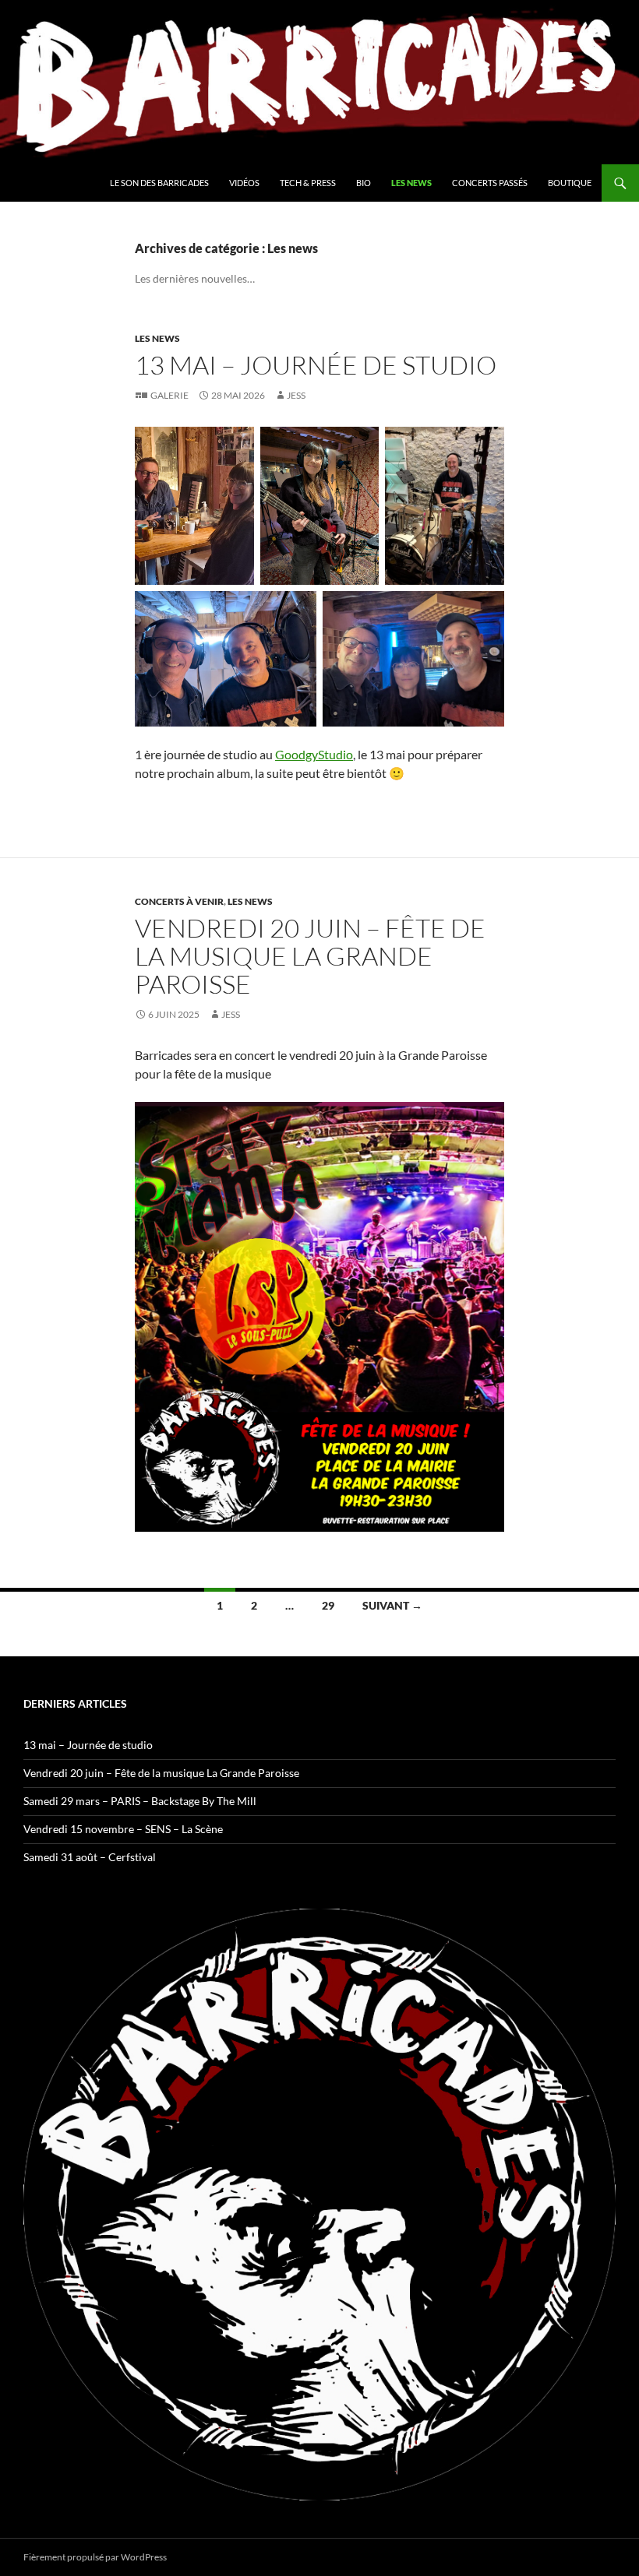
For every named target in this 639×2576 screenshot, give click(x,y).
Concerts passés (490, 183)
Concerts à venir (179, 901)
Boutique (570, 183)
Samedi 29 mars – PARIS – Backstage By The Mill (140, 1801)
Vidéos (244, 183)
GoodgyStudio (314, 754)
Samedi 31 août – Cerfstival (90, 1857)
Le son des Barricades (159, 183)
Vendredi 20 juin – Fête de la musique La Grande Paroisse (310, 956)
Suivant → (392, 1605)
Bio (364, 183)
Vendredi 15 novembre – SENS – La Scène (123, 1829)
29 (328, 1605)
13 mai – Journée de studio (316, 365)
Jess (296, 395)
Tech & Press (308, 183)
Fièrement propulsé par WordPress (95, 2557)
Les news (411, 183)
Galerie (169, 395)
